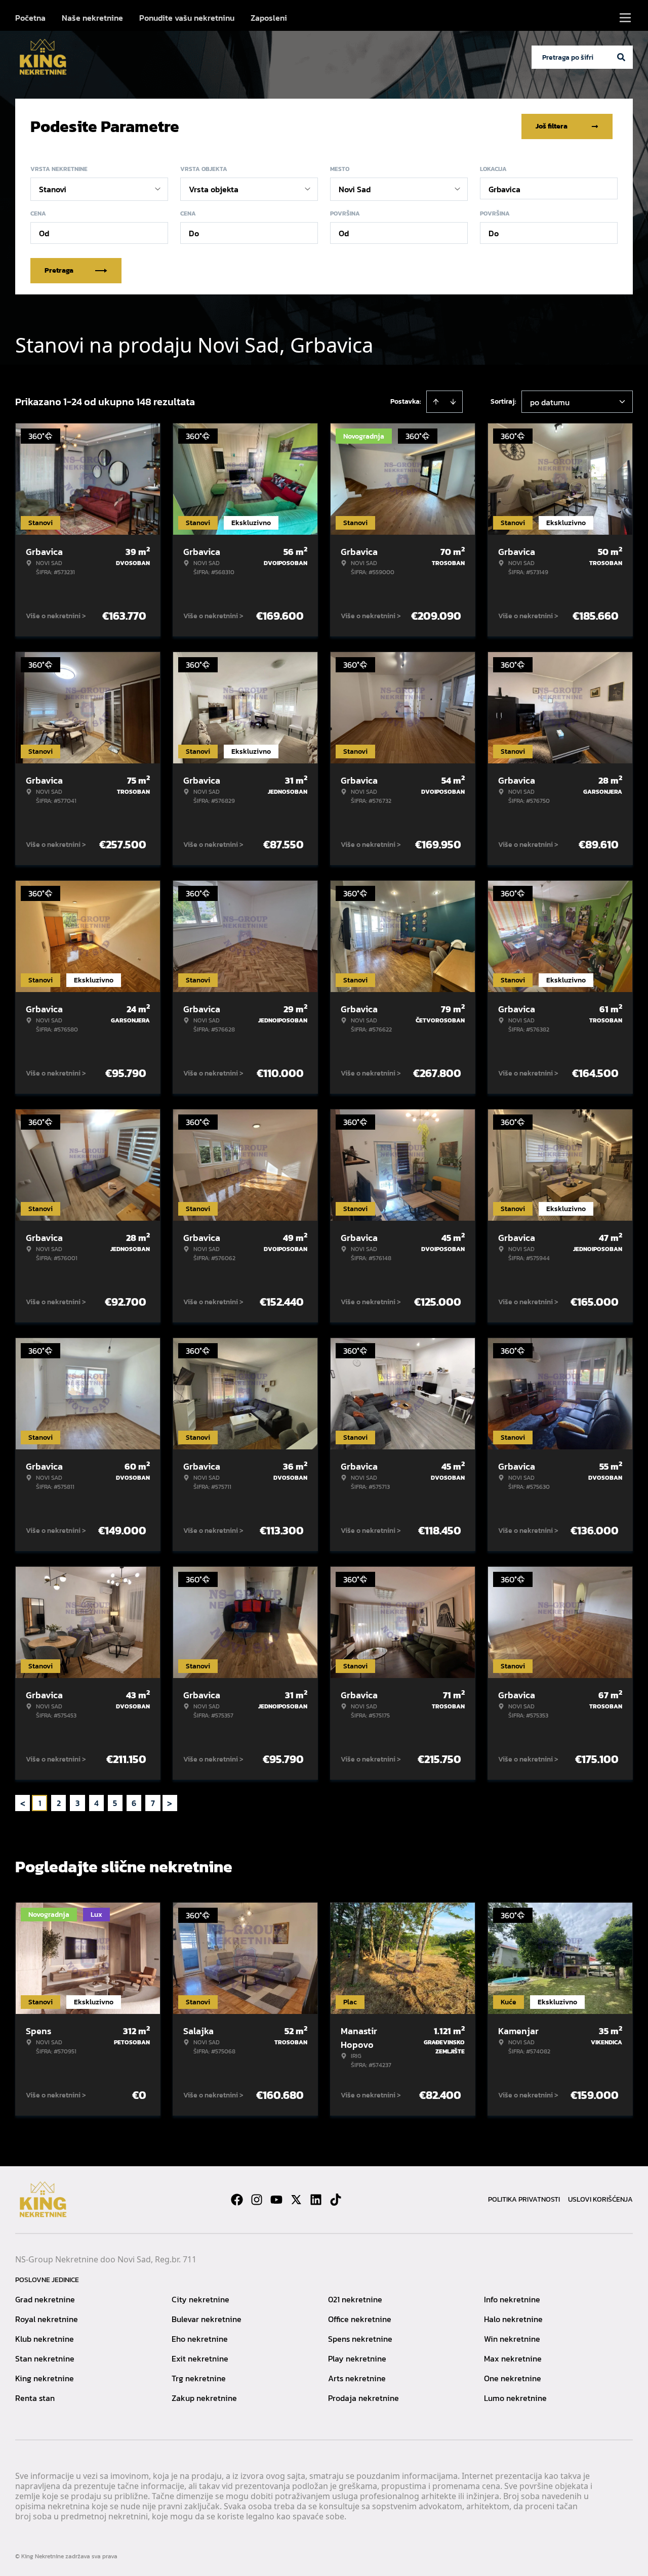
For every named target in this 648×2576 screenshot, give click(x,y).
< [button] (23, 1803)
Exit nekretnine (200, 2358)
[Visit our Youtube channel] (276, 2200)
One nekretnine (513, 2378)
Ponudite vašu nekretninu (187, 18)
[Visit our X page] (296, 2200)
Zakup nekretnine (204, 2398)
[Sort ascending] (436, 402)
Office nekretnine (360, 2319)
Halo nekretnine (513, 2319)
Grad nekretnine (45, 2299)
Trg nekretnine (199, 2378)
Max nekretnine (513, 2358)
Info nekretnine (512, 2299)
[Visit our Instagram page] (257, 2200)
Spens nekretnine (360, 2339)
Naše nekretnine (92, 18)
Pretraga (59, 270)
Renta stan (35, 2398)
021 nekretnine (355, 2299)
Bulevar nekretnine (207, 2319)
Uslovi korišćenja (600, 2199)
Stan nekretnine (45, 2358)
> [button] (170, 1803)
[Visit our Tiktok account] (336, 2200)
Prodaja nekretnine (363, 2398)
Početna (30, 18)
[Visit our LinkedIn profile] (316, 2200)
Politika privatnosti (524, 2199)
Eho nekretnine (200, 2339)
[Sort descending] (453, 402)
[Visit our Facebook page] (237, 2200)
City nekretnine (200, 2299)
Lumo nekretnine (515, 2398)
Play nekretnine (357, 2358)
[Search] (621, 57)
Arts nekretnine (357, 2378)
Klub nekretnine (45, 2339)
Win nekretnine (512, 2339)
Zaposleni (269, 18)
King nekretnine (45, 2378)
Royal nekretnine (47, 2319)
